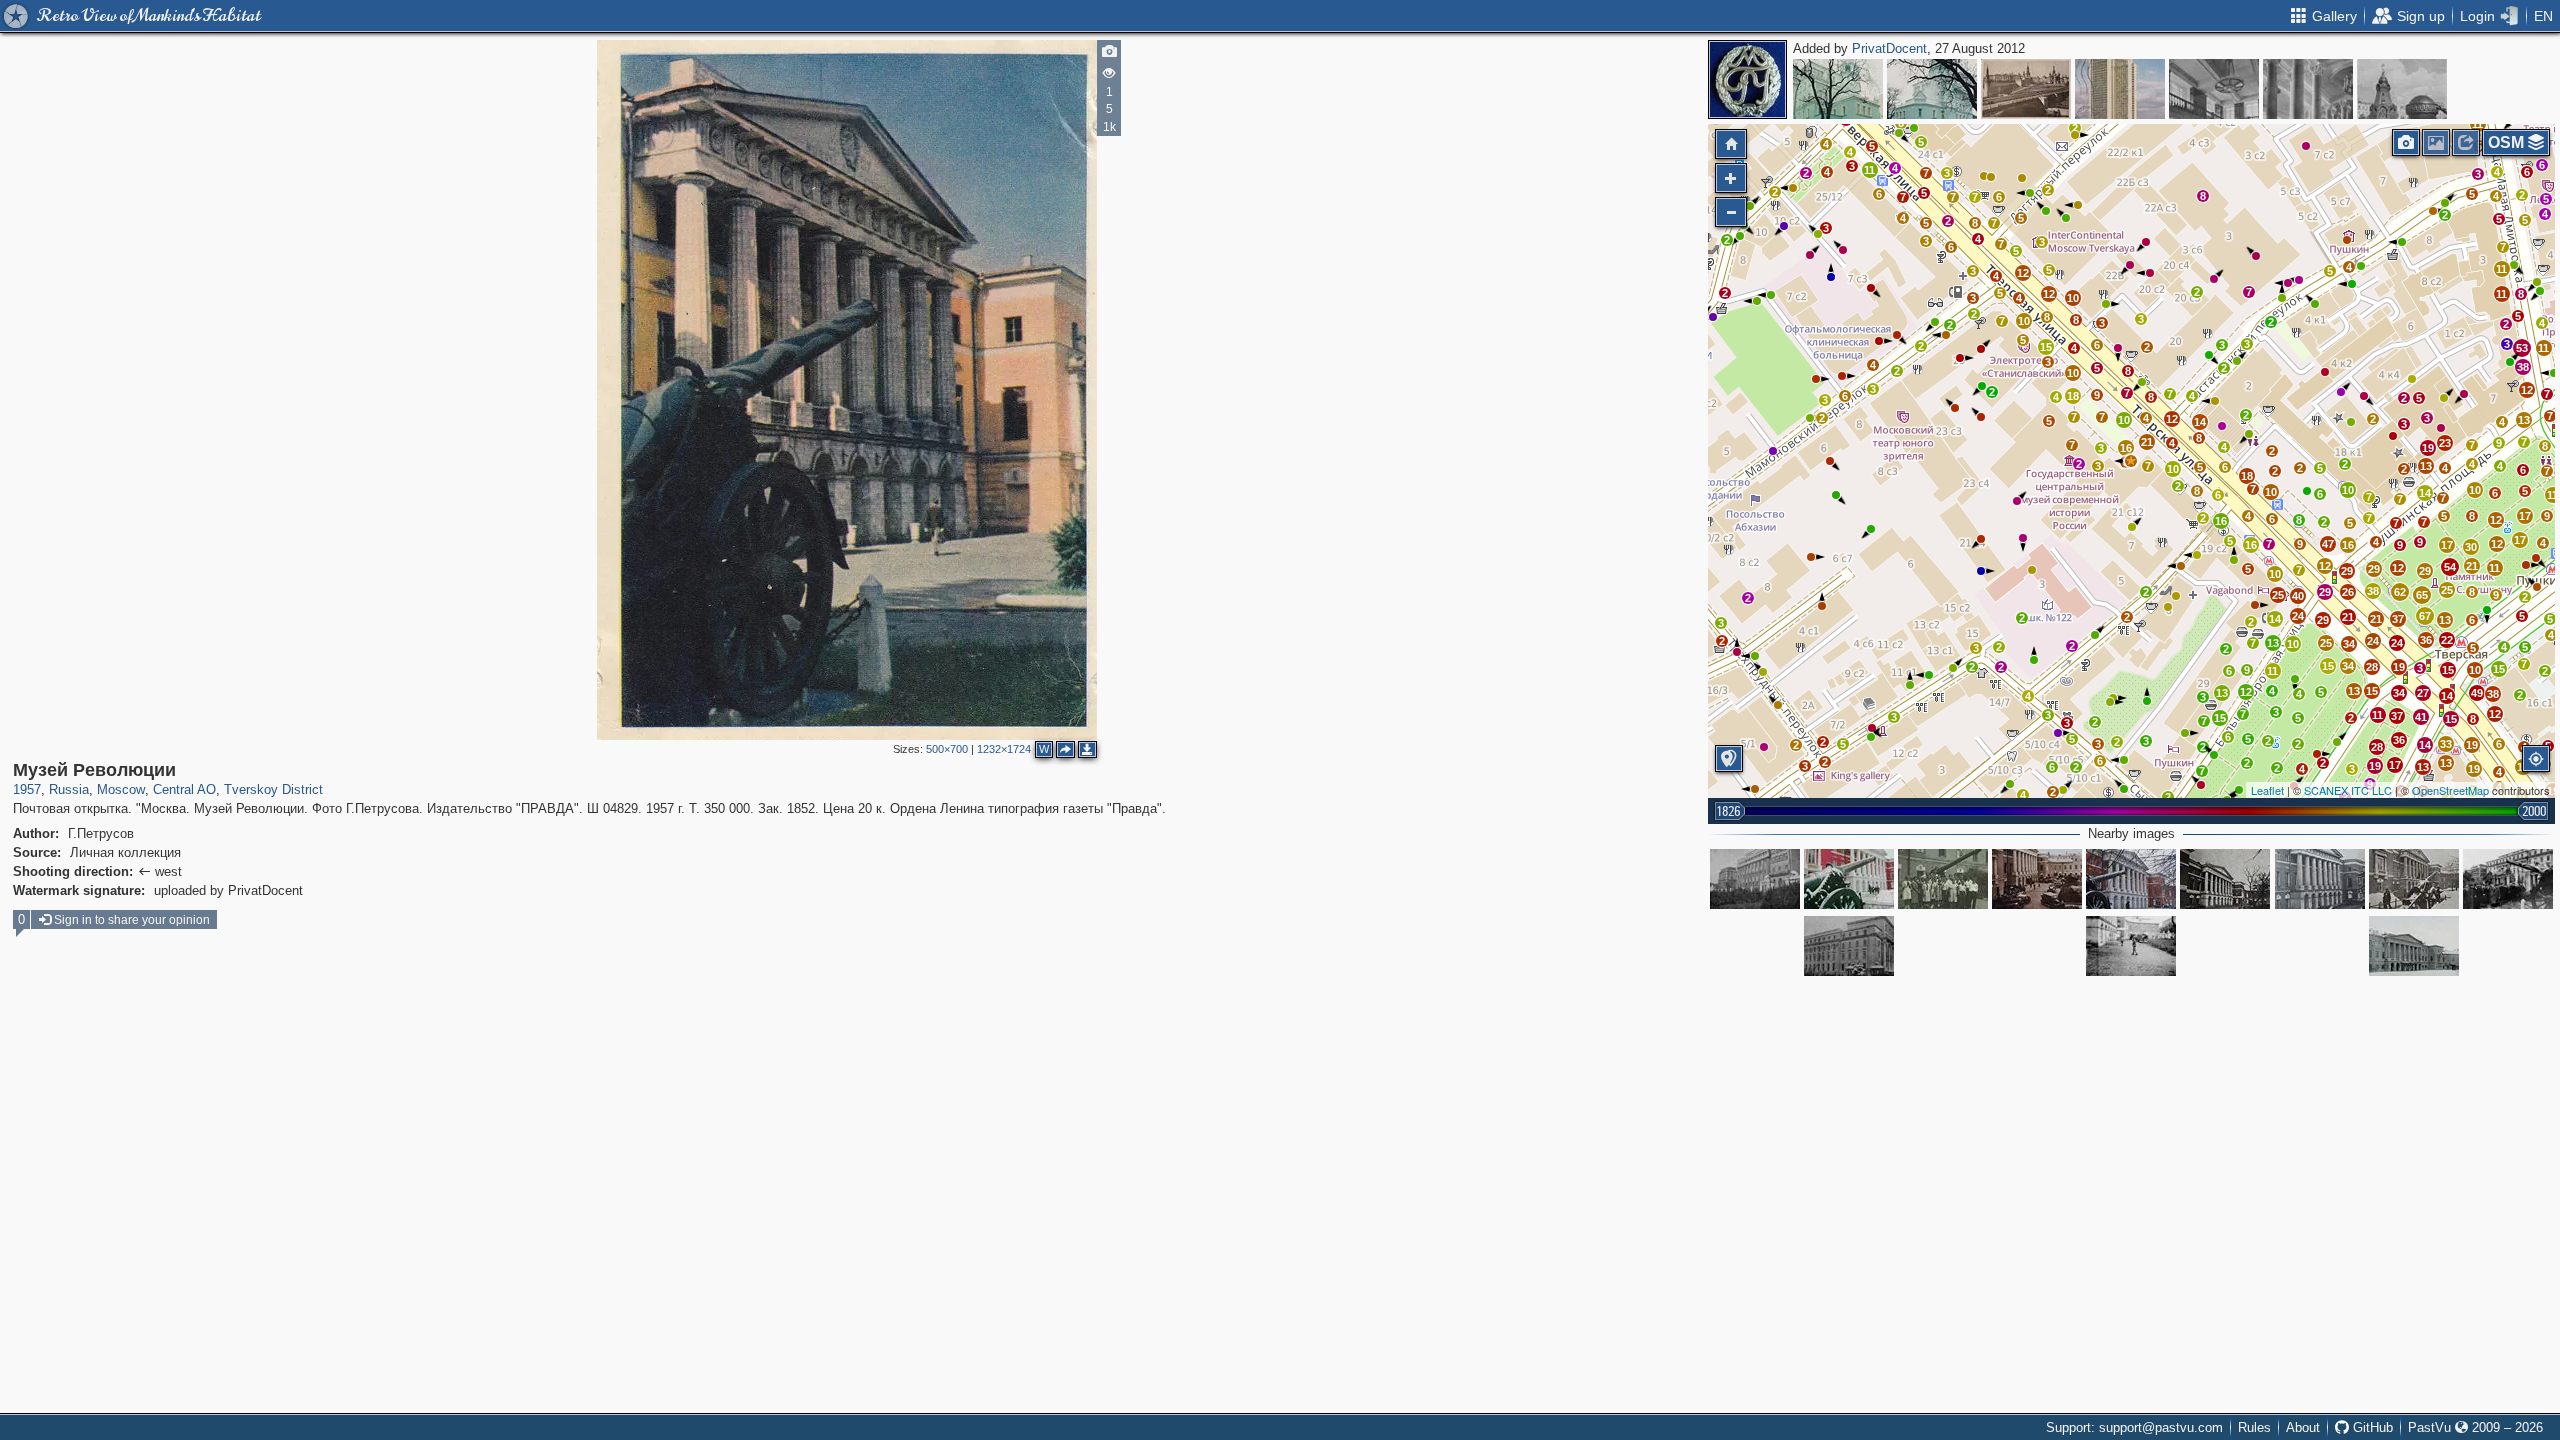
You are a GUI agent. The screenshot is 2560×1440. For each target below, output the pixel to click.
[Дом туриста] (2120, 89)
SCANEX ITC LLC (2348, 790)
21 (2147, 442)
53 (2522, 348)
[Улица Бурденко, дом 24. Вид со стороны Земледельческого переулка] (1838, 89)
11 (2272, 671)
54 (2450, 567)
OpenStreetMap (2450, 790)
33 (2446, 744)
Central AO (184, 789)
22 (2447, 640)
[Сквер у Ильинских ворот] (2402, 89)
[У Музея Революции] (1943, 879)
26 (2348, 592)
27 (2423, 693)
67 (2425, 616)
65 (2422, 595)
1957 (27, 789)
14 (2200, 422)
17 (2447, 545)
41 (2421, 717)
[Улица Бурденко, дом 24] (1932, 89)
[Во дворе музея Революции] (2131, 946)
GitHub (2371, 1427)
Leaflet (2267, 790)
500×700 (947, 749)
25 (2278, 595)
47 (2328, 544)
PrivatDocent (1889, 48)
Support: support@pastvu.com (2134, 1427)
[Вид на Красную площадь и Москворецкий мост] (2026, 89)
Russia (69, 789)
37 (2398, 619)
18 (2247, 476)
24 (2298, 616)
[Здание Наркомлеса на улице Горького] (1849, 946)
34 (2348, 666)
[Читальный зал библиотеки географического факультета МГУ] (2214, 89)
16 (2221, 521)
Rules (2254, 1427)
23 (2445, 443)
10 (2173, 469)
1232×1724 (1004, 749)
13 (2222, 693)
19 (2399, 667)
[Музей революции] (2320, 879)
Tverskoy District (273, 789)
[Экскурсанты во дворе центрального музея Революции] (2508, 879)
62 (2400, 592)
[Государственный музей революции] (2131, 879)
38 (2373, 591)
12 (2172, 419)
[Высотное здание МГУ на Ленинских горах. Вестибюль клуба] (2308, 89)
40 (2298, 596)
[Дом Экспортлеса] (1755, 879)
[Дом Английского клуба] (2414, 946)
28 (2372, 667)
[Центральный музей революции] (1849, 879)
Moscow (121, 789)
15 (2328, 666)
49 (2477, 693)
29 (2323, 620)
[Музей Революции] (2131, 461)
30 (2471, 547)
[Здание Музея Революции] (2414, 879)
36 (2426, 640)
